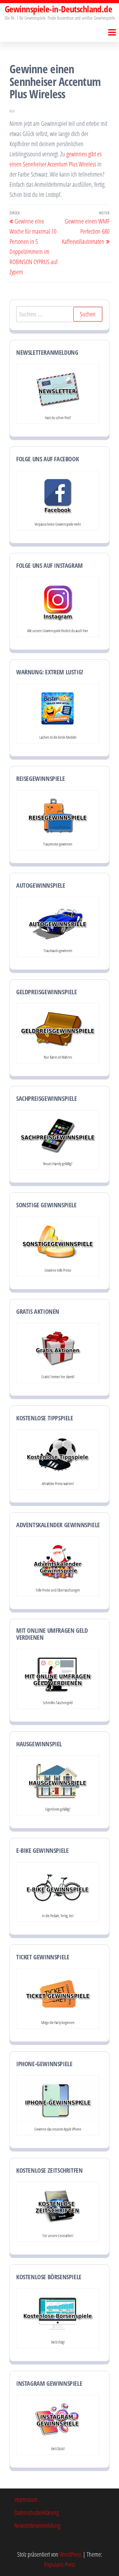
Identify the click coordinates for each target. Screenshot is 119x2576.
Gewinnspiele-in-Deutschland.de (58, 9)
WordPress (71, 2554)
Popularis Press (60, 2564)
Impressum (26, 2499)
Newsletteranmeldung (37, 2525)
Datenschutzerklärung (36, 2512)
